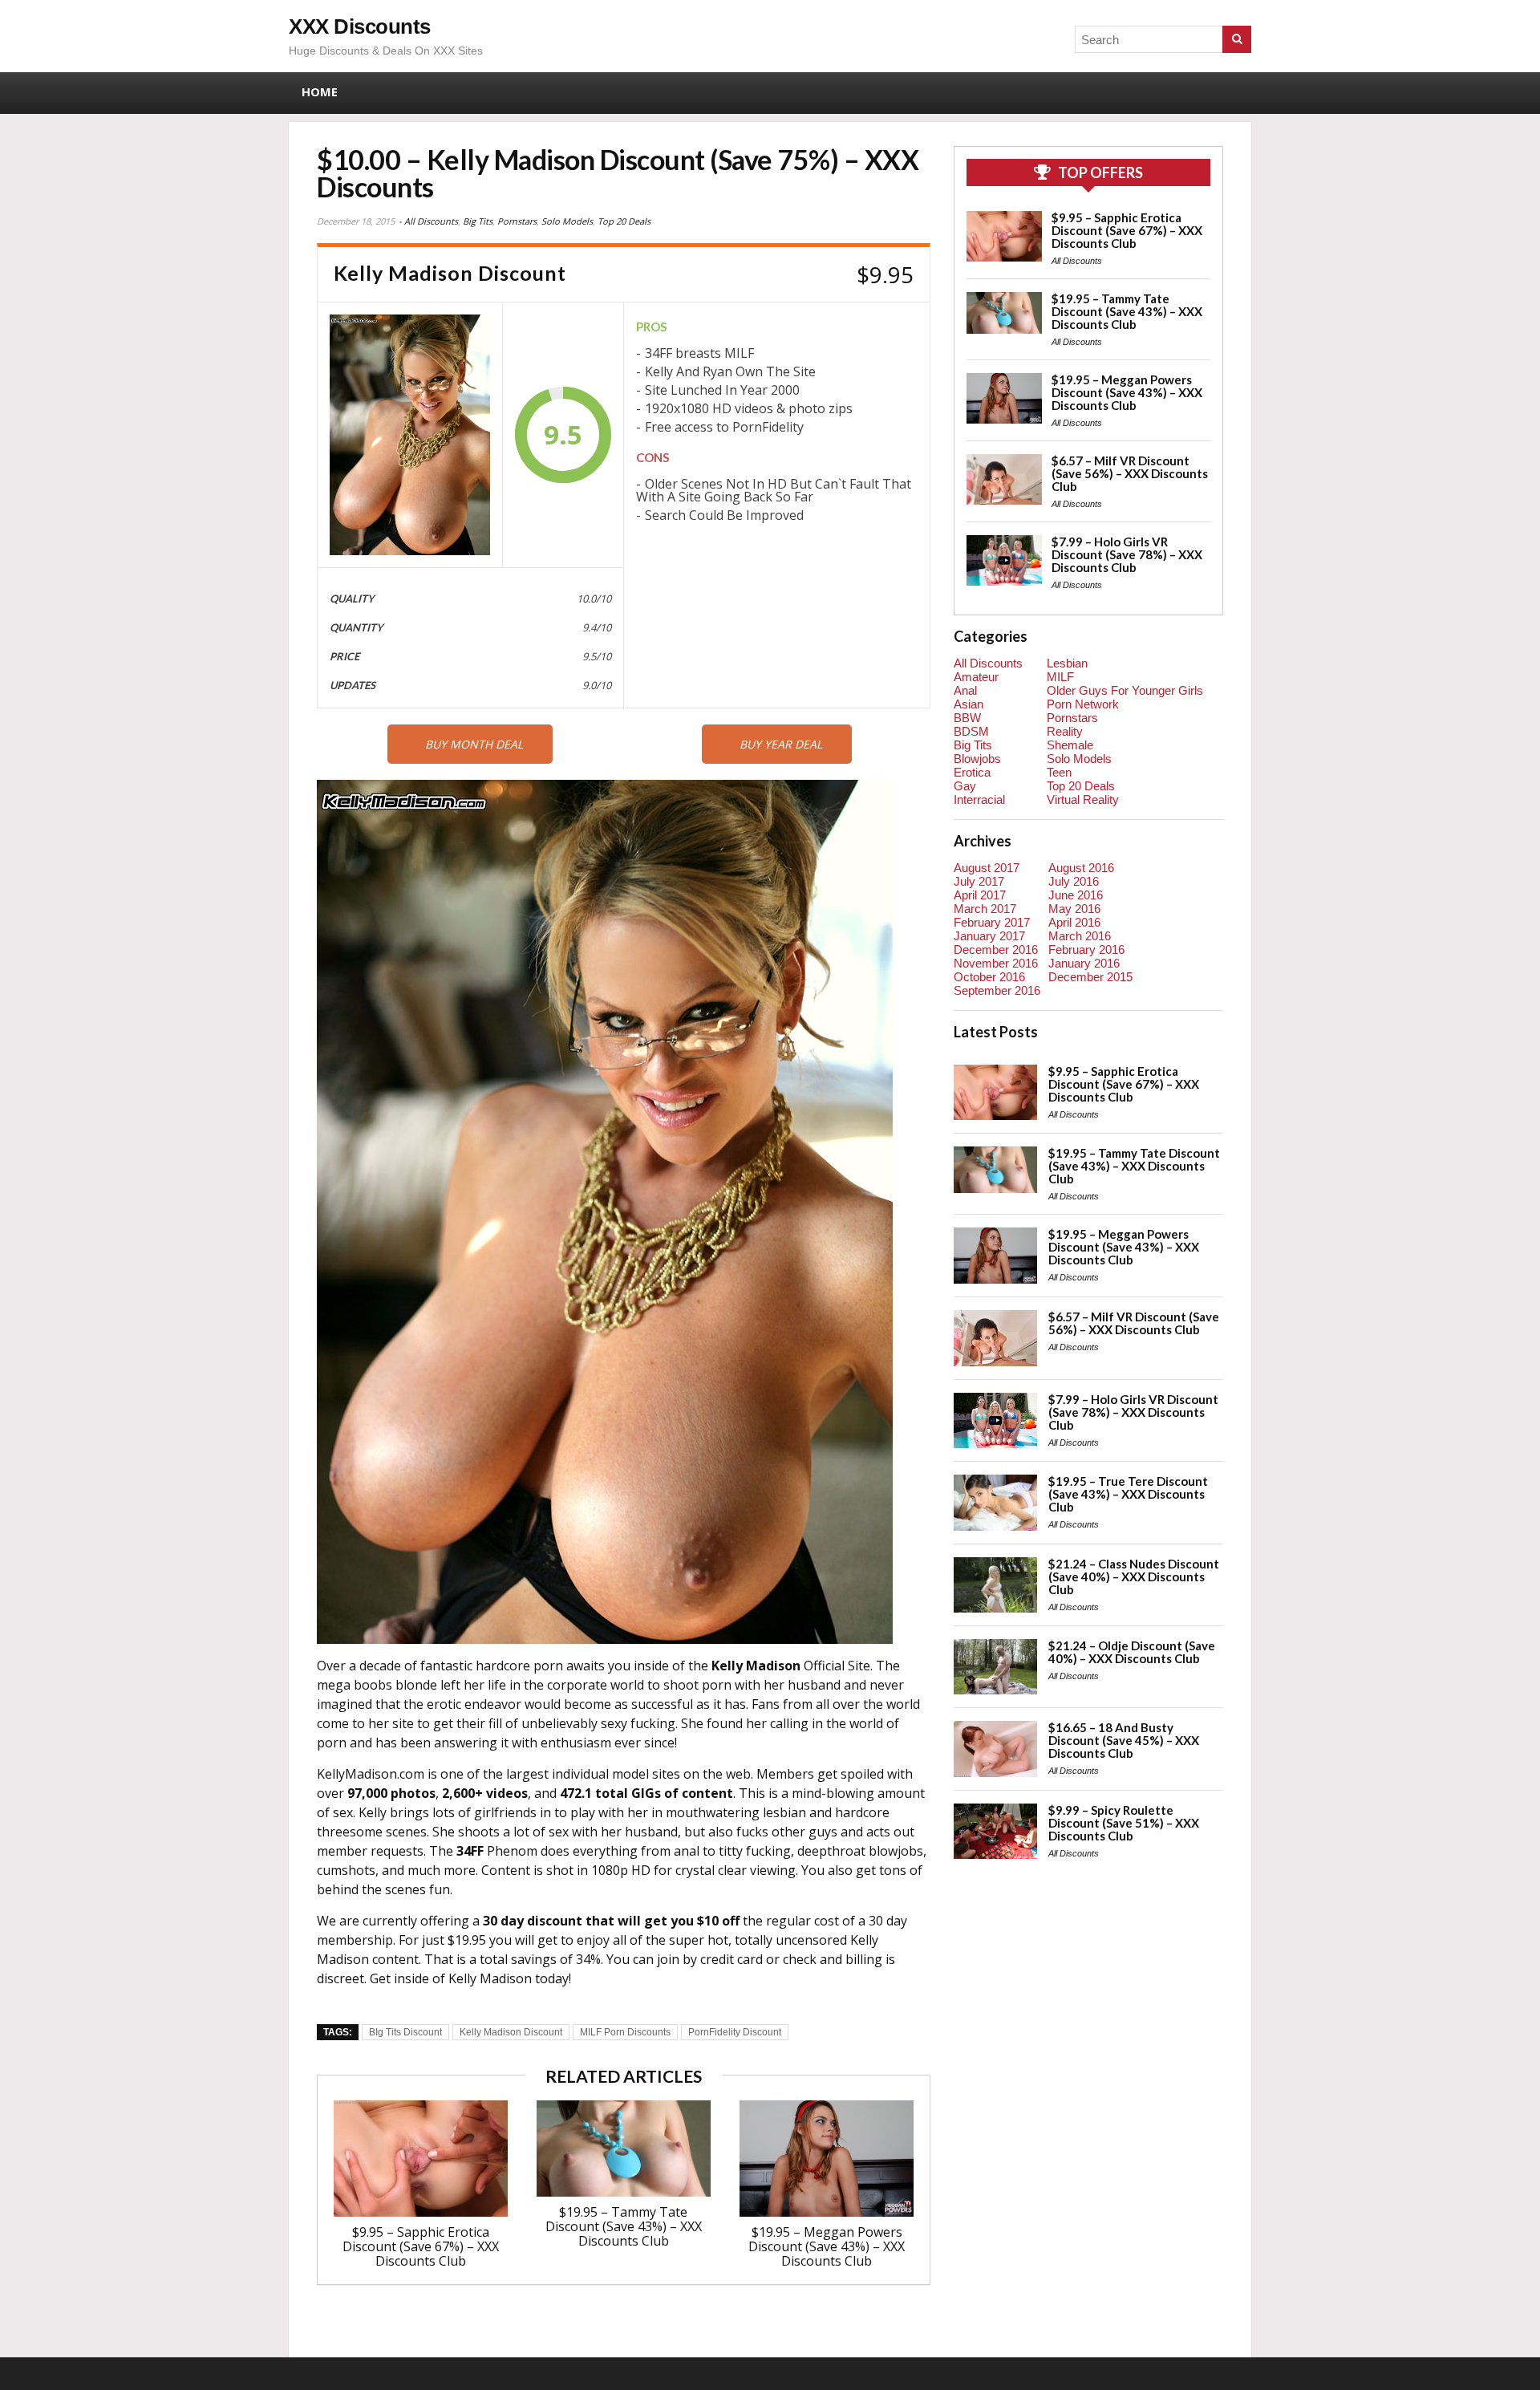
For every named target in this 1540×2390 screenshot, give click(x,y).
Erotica (972, 772)
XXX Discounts (360, 26)
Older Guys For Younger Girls (1125, 690)
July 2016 (1074, 881)
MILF (1060, 677)
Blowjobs (977, 759)
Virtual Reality (1083, 799)
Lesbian (1067, 663)
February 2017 (992, 922)
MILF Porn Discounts (625, 2032)
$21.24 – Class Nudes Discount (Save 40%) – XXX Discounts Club (1134, 1576)
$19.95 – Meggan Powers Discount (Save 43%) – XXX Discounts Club (827, 2246)
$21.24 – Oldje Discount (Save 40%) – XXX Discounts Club (1132, 1652)
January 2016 (1084, 963)
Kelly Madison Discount (511, 2032)
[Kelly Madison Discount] (410, 435)
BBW (967, 718)
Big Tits (478, 221)
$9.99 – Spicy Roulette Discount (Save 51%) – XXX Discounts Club (1124, 1823)
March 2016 (1080, 936)
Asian (969, 704)
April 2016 (1074, 922)
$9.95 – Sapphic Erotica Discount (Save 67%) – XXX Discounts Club (421, 2246)
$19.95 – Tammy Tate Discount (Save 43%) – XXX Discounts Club (624, 2226)
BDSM (971, 731)
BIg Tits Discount (405, 2032)
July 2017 (979, 881)
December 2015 (1090, 977)
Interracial (979, 799)
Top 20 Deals (624, 221)
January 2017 (989, 936)
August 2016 (1081, 868)
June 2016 (1076, 895)
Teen (1059, 772)
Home (320, 91)
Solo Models (567, 221)
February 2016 (1086, 950)
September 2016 (997, 990)
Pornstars (517, 221)
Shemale (1070, 745)
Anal (965, 690)
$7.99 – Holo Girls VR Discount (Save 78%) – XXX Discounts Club (1127, 554)
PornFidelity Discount (735, 2032)
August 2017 (987, 868)
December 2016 (996, 950)
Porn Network (1083, 704)
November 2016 (996, 963)
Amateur (976, 677)
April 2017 (980, 895)
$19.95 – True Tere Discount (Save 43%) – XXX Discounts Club (1128, 1494)
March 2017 (985, 909)
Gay (965, 786)
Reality (1065, 731)
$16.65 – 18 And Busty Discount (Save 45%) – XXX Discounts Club (1124, 1740)
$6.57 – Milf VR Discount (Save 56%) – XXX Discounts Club (1130, 473)
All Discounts (431, 221)
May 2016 (1074, 909)
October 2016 (989, 977)
